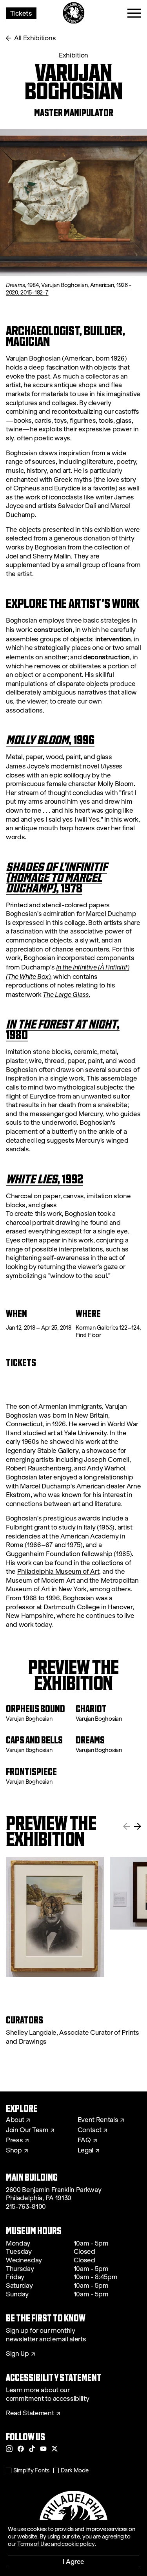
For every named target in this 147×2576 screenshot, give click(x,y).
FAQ (84, 2140)
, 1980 (63, 1029)
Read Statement (30, 2413)
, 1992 (44, 1179)
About (15, 2120)
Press (14, 2140)
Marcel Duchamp (111, 914)
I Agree (73, 2561)
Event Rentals (98, 2120)
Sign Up (17, 2354)
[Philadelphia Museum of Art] (73, 13)
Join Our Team (27, 2130)
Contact (90, 2130)
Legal (85, 2151)
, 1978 (56, 877)
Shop (14, 2151)
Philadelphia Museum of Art (58, 1572)
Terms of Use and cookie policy (56, 2544)
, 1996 (50, 740)
